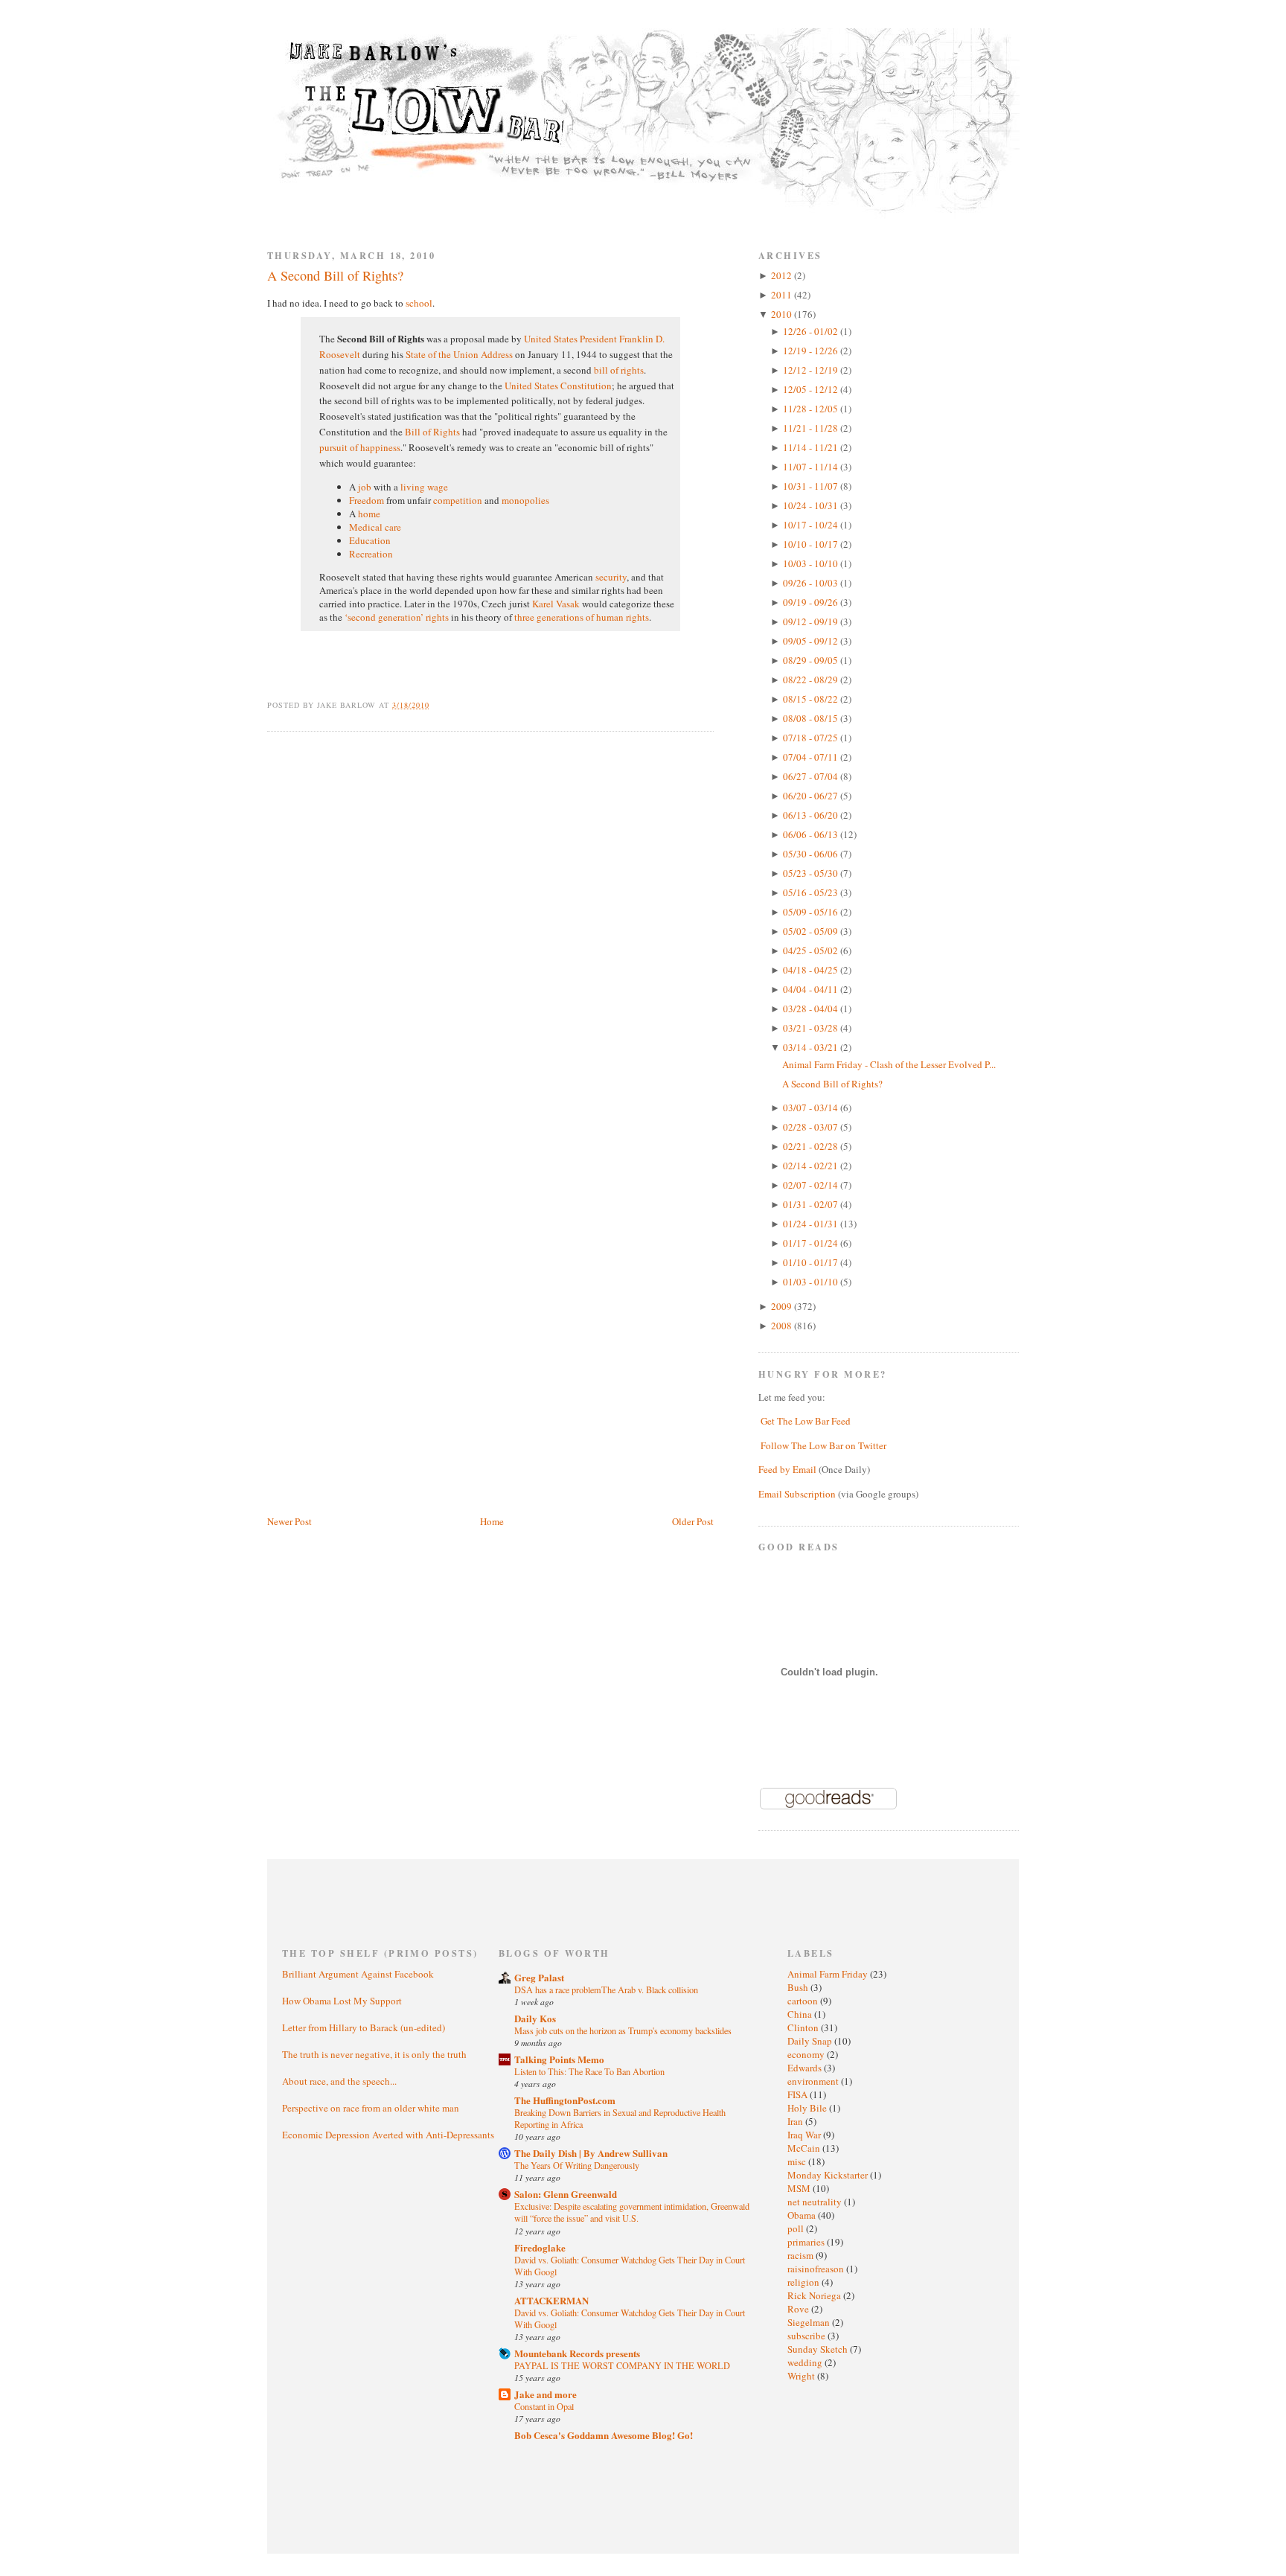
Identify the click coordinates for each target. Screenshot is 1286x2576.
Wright (802, 2376)
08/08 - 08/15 (812, 718)
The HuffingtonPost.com (565, 2100)
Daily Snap (811, 2041)
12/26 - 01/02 (812, 331)
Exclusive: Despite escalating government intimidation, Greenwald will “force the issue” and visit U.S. (632, 2212)
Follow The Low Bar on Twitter (823, 1445)
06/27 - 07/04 (812, 776)
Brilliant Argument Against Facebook (358, 1974)
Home (492, 1521)
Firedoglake (540, 2247)
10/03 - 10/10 (812, 563)
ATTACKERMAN (551, 2300)
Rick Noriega (815, 2295)
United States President (570, 339)
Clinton (804, 2027)
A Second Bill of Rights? (335, 275)
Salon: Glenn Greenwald (566, 2194)
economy (807, 2054)
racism (802, 2255)
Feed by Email (787, 1469)
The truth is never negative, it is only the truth (374, 2054)
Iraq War (805, 2135)
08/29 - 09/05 (812, 660)
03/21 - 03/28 (812, 1028)
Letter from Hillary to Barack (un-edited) (364, 2027)
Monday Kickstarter (829, 2175)
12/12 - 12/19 (812, 370)
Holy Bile (808, 2108)
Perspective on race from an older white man (371, 2108)
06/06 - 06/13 (812, 834)
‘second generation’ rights (397, 617)
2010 (783, 314)
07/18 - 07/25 (812, 738)
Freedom (367, 500)
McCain (805, 2148)
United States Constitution (558, 386)
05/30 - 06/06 (812, 854)
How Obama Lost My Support (342, 2001)
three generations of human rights (582, 617)
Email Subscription (797, 1494)
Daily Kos (535, 2018)
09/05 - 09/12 (812, 641)
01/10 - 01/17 (812, 1262)
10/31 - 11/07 (812, 486)
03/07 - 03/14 (812, 1108)
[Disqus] (490, 932)
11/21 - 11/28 (812, 428)
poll (797, 2228)
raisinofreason (817, 2269)
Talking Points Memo (559, 2059)
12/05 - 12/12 (812, 389)
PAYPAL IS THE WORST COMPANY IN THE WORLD (622, 2365)
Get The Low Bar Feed (806, 1421)
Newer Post (289, 1521)
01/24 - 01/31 (812, 1224)
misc (798, 2161)
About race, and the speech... (339, 2081)
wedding (806, 2362)
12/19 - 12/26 (812, 351)
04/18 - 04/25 (812, 970)
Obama (803, 2215)
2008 (783, 1326)
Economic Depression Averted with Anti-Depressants (388, 2135)
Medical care (375, 527)
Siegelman (810, 2322)
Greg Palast (539, 1977)
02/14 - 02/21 (812, 1166)
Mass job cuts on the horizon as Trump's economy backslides (623, 2030)
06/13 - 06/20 (812, 815)
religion (804, 2282)
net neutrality (816, 2202)
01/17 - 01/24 (812, 1243)
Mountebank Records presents (577, 2353)
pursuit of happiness (360, 447)
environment (814, 2081)
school (419, 303)
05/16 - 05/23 (812, 892)
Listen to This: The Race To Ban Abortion (589, 2071)
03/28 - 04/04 (812, 1009)
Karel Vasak (556, 604)
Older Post (693, 1521)
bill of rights (619, 370)
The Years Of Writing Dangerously (577, 2165)
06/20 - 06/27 (812, 796)
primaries (807, 2242)
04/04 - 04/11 (812, 989)
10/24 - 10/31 (812, 505)
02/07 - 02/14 (812, 1185)
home (369, 514)
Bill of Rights (432, 432)
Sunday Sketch (819, 2349)
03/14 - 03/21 (812, 1047)
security (611, 577)
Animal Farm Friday (829, 1974)
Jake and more (546, 2394)
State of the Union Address (459, 354)
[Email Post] (438, 705)
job (365, 487)
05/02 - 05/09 (812, 931)
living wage (424, 487)
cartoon (804, 2001)
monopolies (525, 500)
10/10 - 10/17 (812, 544)
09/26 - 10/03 (812, 583)
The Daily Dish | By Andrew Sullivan (591, 2153)
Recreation (371, 554)
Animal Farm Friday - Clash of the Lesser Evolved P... (889, 1064)
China (801, 2014)
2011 (783, 295)
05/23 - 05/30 (812, 873)
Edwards (806, 2068)
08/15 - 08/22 (812, 699)
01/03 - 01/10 (812, 1282)
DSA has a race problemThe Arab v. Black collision (606, 1989)
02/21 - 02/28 (812, 1146)
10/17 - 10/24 (812, 525)
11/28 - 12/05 (812, 409)
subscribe (807, 2336)
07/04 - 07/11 (812, 757)
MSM (800, 2188)
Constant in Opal (544, 2406)
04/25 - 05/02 (812, 950)
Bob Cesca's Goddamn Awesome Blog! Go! (604, 2435)
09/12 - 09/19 (812, 621)
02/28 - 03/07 (812, 1127)
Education (370, 540)
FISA (799, 2094)
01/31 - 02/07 (812, 1204)
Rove (799, 2309)
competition (458, 500)
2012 (783, 275)
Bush (799, 1987)
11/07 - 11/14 (812, 467)
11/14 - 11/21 (812, 447)
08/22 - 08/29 (812, 680)
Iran (796, 2121)
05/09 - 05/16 (812, 912)
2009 (783, 1306)
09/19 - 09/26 (812, 602)
